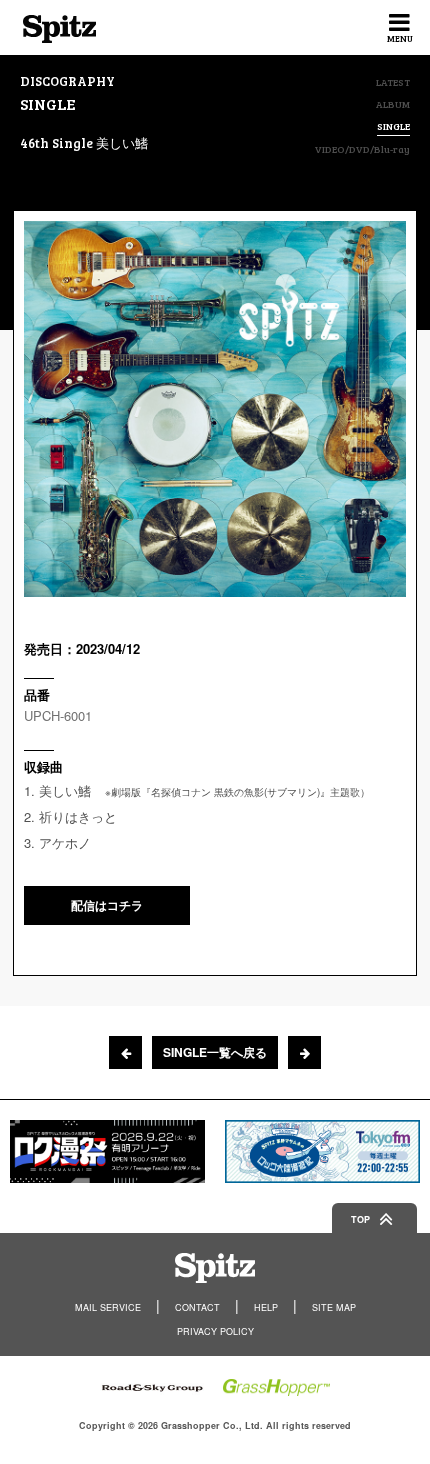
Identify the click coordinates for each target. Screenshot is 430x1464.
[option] (107, 1151)
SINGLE (393, 126)
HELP (266, 1307)
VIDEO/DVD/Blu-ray (362, 149)
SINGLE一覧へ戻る (215, 1052)
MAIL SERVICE (108, 1307)
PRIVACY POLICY (215, 1331)
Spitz (59, 29)
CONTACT (197, 1307)
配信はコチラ (107, 905)
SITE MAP (334, 1307)
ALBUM (393, 104)
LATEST (393, 82)
